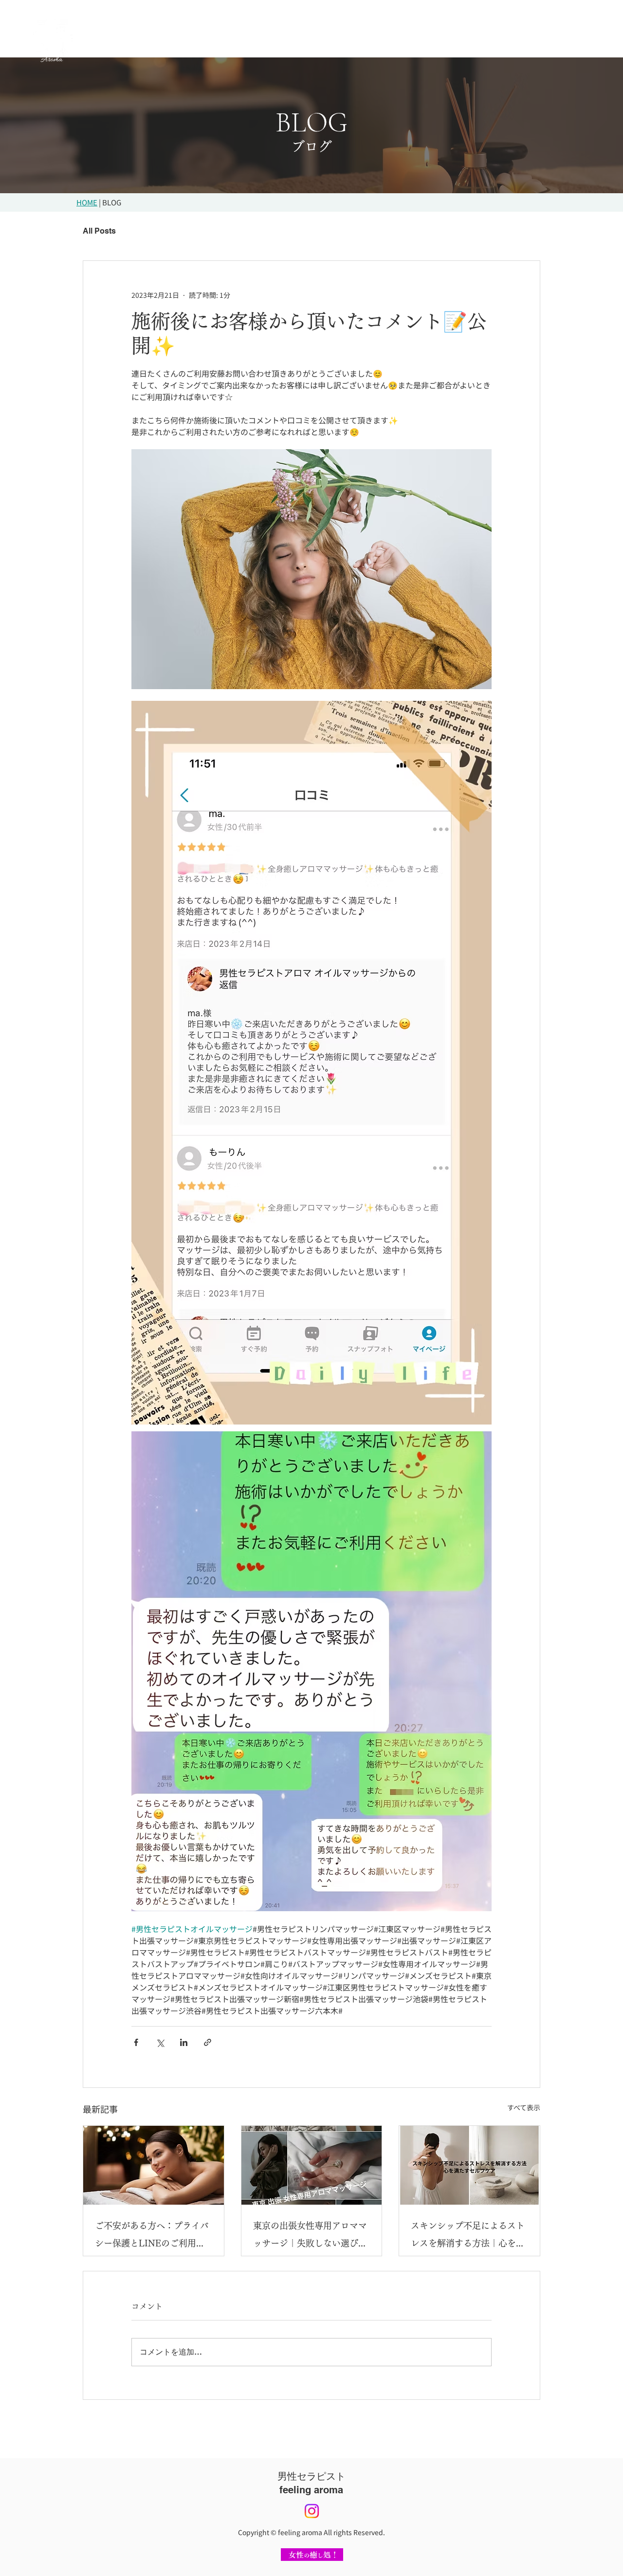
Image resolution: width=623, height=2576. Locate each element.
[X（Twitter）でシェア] (160, 2042)
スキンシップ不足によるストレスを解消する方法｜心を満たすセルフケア (468, 2237)
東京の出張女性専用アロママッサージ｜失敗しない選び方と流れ (310, 2237)
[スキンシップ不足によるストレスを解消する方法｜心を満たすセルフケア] (469, 2165)
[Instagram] (312, 2511)
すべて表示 (524, 2107)
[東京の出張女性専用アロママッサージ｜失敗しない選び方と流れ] (312, 2165)
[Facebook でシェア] (136, 2042)
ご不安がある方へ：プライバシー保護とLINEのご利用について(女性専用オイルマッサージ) (152, 2237)
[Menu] (563, 38)
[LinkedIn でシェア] (184, 2042)
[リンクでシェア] (208, 2042)
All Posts (99, 231)
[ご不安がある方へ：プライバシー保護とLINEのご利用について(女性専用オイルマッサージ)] (154, 2165)
